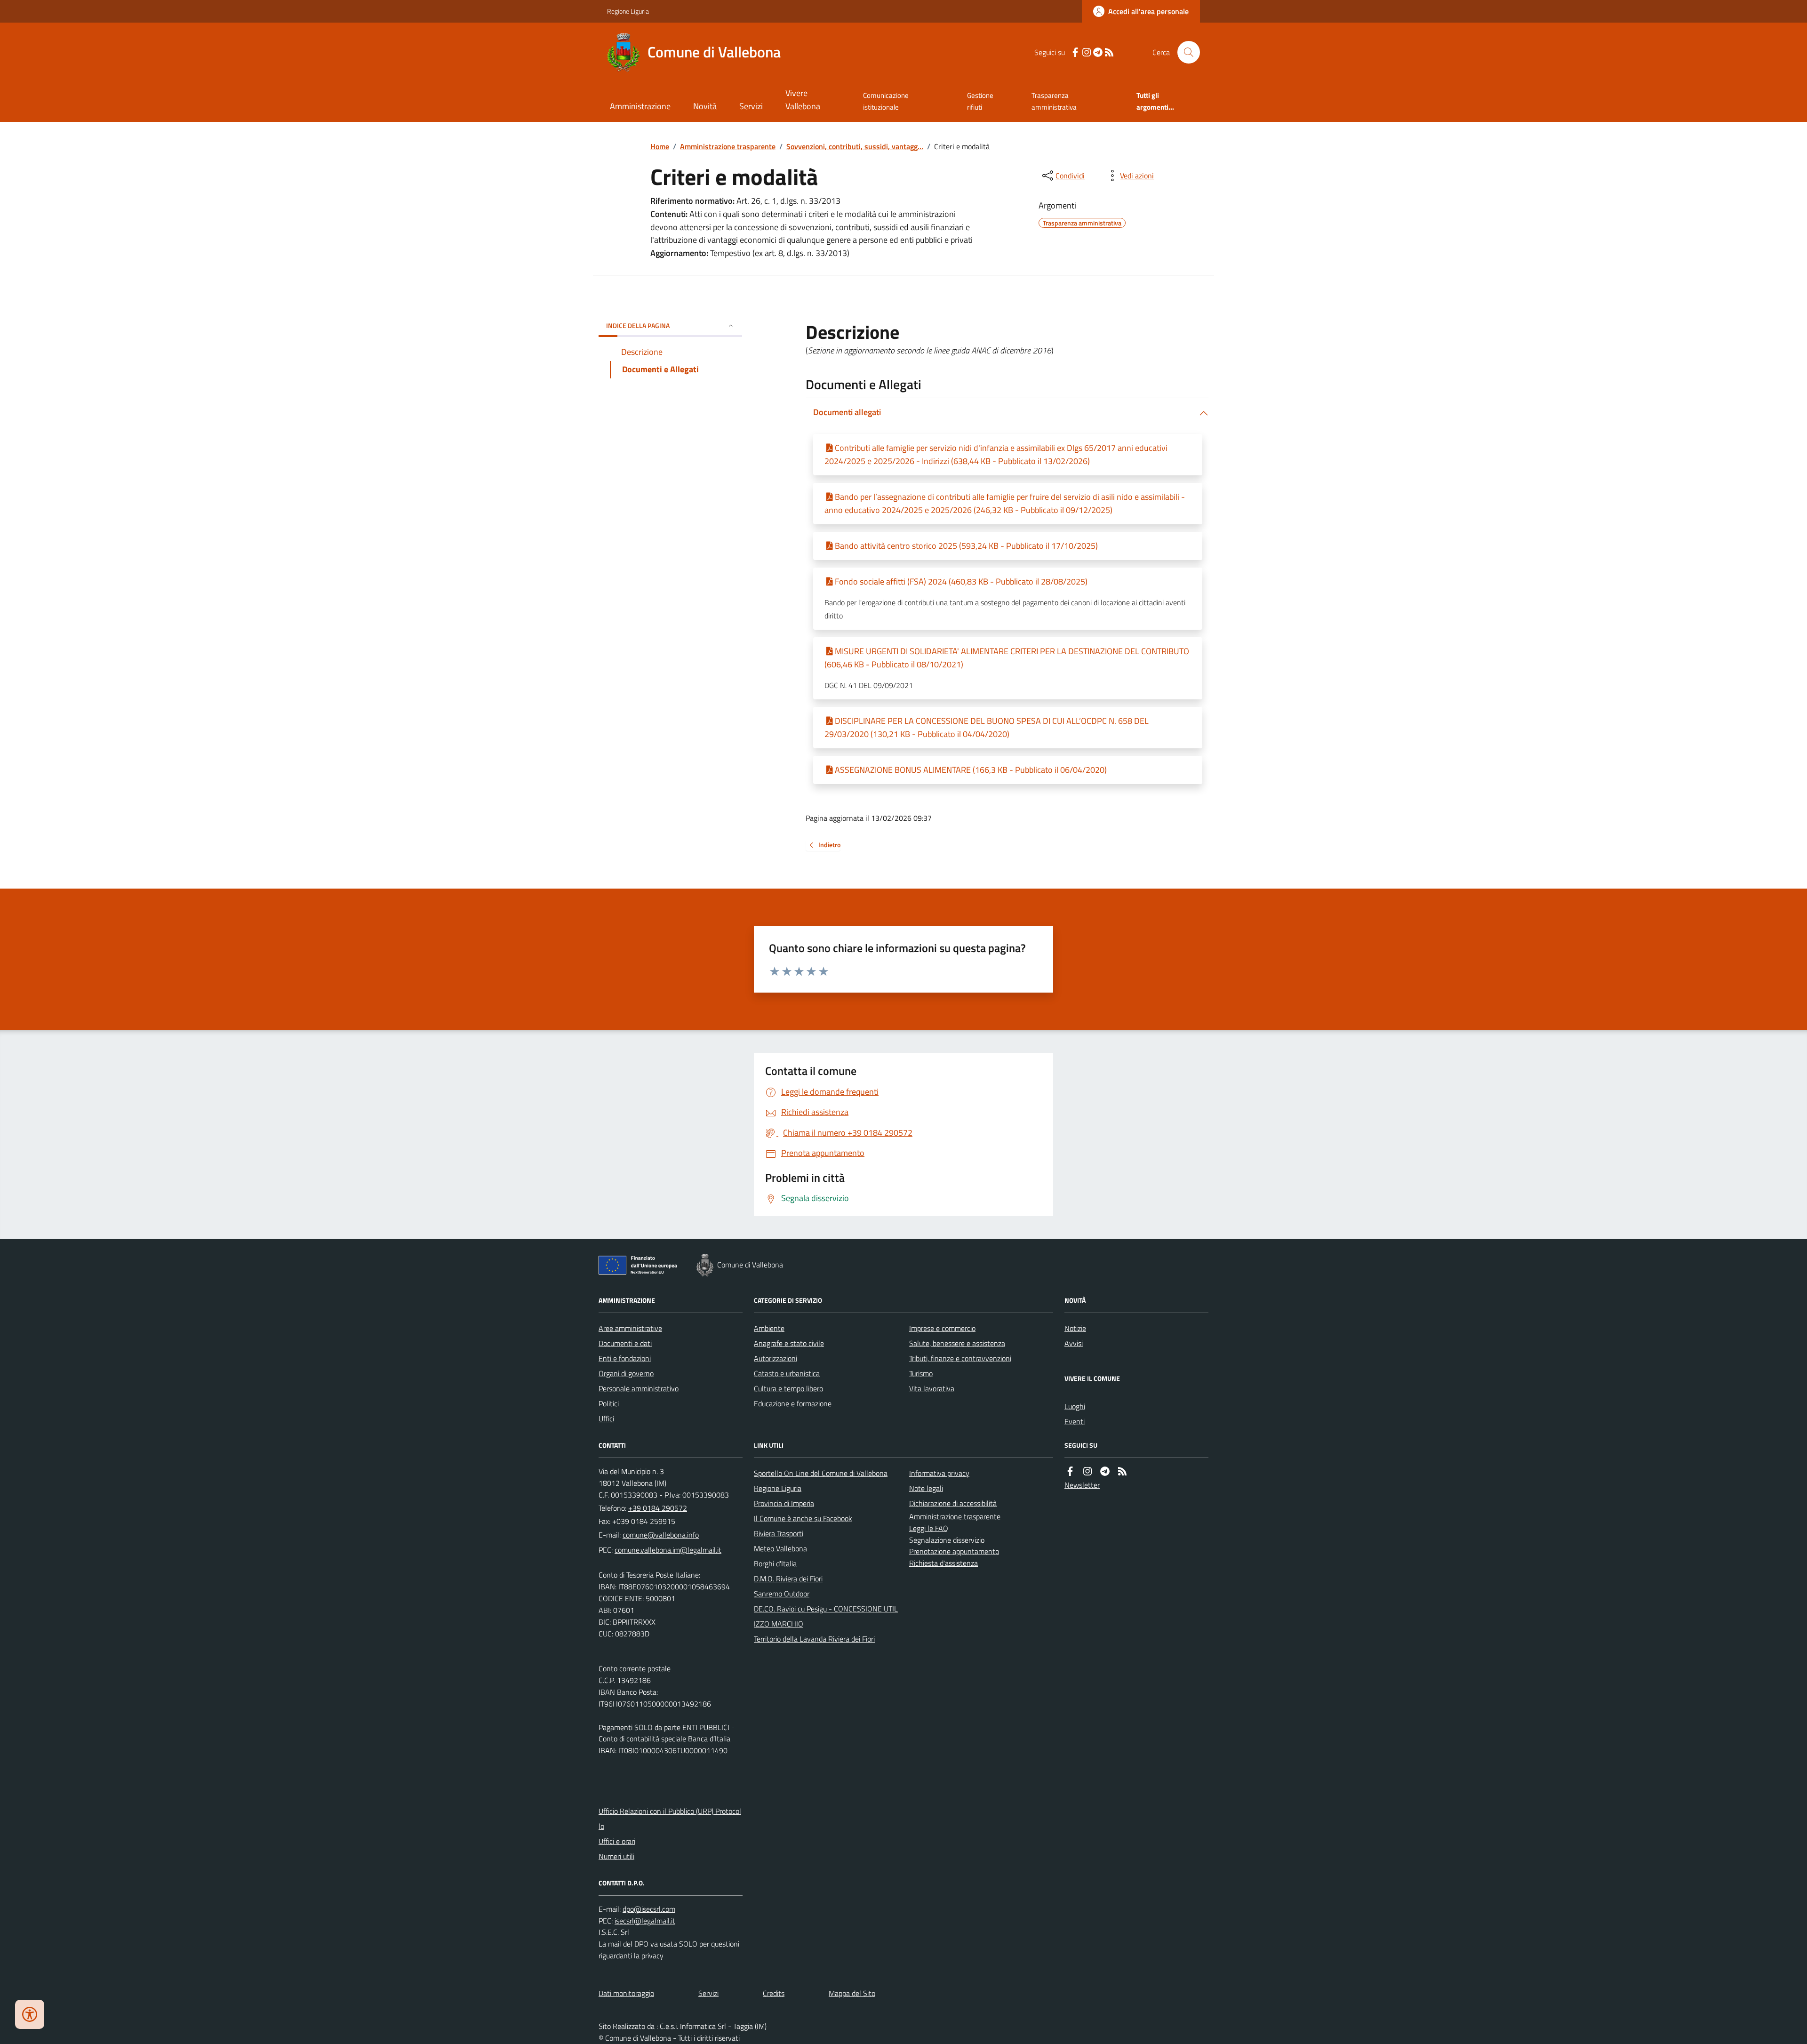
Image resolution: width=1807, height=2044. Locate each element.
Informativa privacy (939, 1473)
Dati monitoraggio (626, 1993)
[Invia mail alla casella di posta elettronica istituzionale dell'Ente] (661, 1535)
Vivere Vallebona (803, 100)
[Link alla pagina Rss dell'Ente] (1122, 1471)
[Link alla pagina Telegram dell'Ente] (1105, 1471)
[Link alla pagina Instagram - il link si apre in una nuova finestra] (1087, 52)
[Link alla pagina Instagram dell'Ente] (1087, 1471)
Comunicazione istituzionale (886, 101)
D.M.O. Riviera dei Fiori (788, 1579)
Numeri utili (616, 1856)
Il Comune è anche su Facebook (803, 1518)
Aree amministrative (630, 1328)
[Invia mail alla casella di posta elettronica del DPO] (649, 1909)
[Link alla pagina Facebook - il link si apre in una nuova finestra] (1075, 52)
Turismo (921, 1373)
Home (660, 146)
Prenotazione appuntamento (954, 1551)
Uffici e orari (617, 1841)
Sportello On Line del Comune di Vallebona (821, 1473)
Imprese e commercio (942, 1328)
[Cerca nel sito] (1185, 52)
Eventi (1075, 1421)
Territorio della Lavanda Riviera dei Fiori (814, 1639)
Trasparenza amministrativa (1054, 101)
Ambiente (769, 1328)
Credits (774, 1993)
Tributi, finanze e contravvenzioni (960, 1358)
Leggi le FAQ (929, 1528)
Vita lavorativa (932, 1388)
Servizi (751, 106)
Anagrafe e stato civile (789, 1343)
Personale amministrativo (639, 1388)
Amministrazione (640, 106)
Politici (609, 1403)
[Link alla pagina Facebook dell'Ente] (1070, 1471)
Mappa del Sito (852, 1993)
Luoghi (1075, 1406)
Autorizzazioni (776, 1358)
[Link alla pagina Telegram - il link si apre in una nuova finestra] (1098, 52)
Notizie (1075, 1328)
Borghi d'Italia (775, 1563)
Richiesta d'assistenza (943, 1563)
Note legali (926, 1488)
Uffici (606, 1419)
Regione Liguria (628, 11)
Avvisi (1074, 1343)
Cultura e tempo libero (788, 1388)
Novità (705, 106)
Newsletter (1082, 1485)
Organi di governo (626, 1373)
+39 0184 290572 (658, 1508)
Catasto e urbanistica (787, 1373)
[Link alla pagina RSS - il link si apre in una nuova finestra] (1109, 52)
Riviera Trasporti (779, 1533)
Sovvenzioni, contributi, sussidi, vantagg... (855, 146)
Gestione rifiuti (980, 101)
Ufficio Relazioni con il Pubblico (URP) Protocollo (670, 1819)
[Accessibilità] (30, 2014)
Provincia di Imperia (784, 1503)
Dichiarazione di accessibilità (953, 1503)
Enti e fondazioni (625, 1358)
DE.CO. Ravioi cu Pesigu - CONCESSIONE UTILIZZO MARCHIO (826, 1616)
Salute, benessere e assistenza (957, 1343)
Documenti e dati (625, 1343)
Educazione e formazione (793, 1403)
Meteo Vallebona (780, 1548)
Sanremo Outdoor (782, 1594)
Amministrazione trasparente (728, 146)
